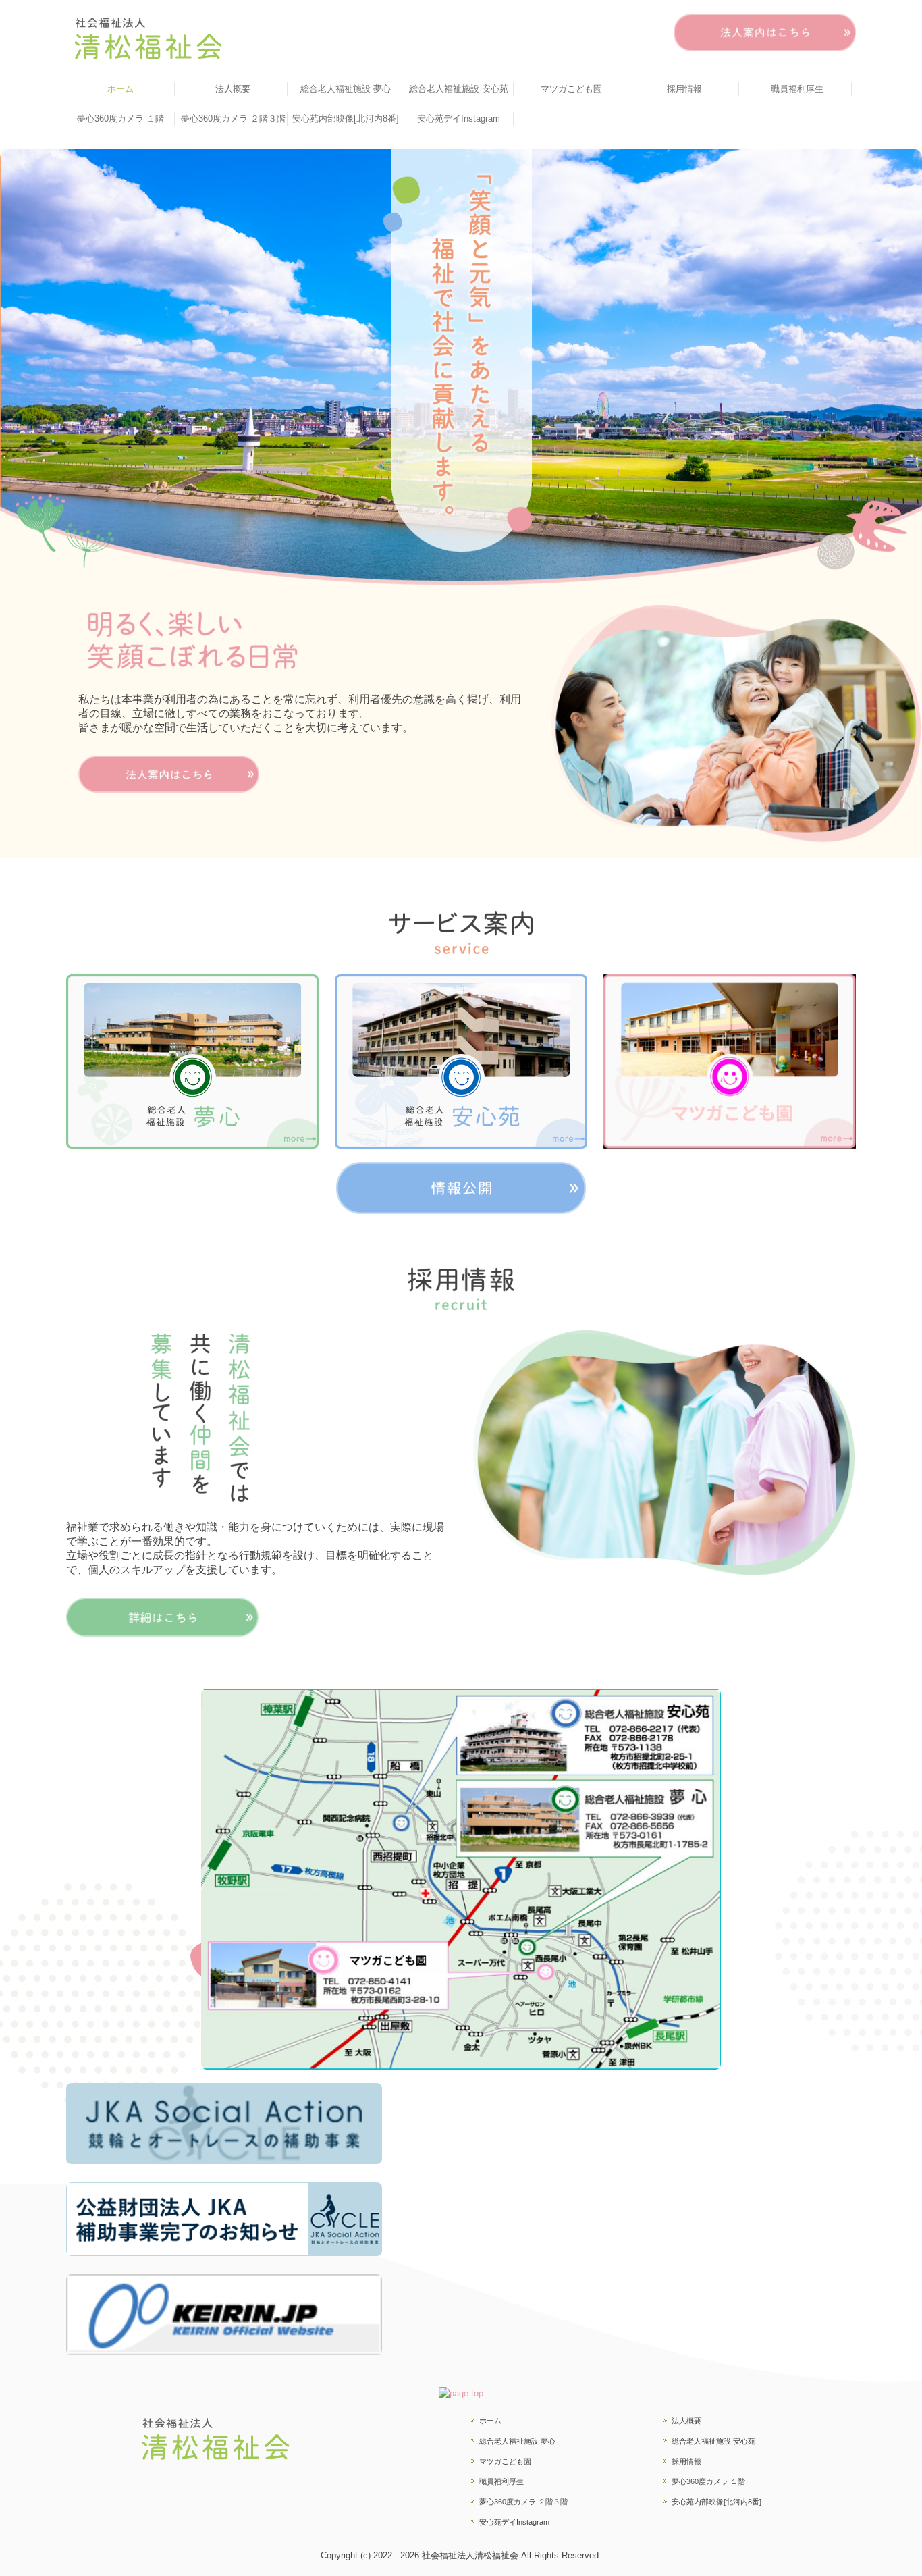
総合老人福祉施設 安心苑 (459, 89)
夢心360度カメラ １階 (120, 119)
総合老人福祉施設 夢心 (346, 89)
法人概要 (233, 89)
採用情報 (684, 89)
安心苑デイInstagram (459, 119)
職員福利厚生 (797, 89)
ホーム (120, 89)
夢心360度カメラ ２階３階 (233, 119)
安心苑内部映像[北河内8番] (346, 119)
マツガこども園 (571, 89)
